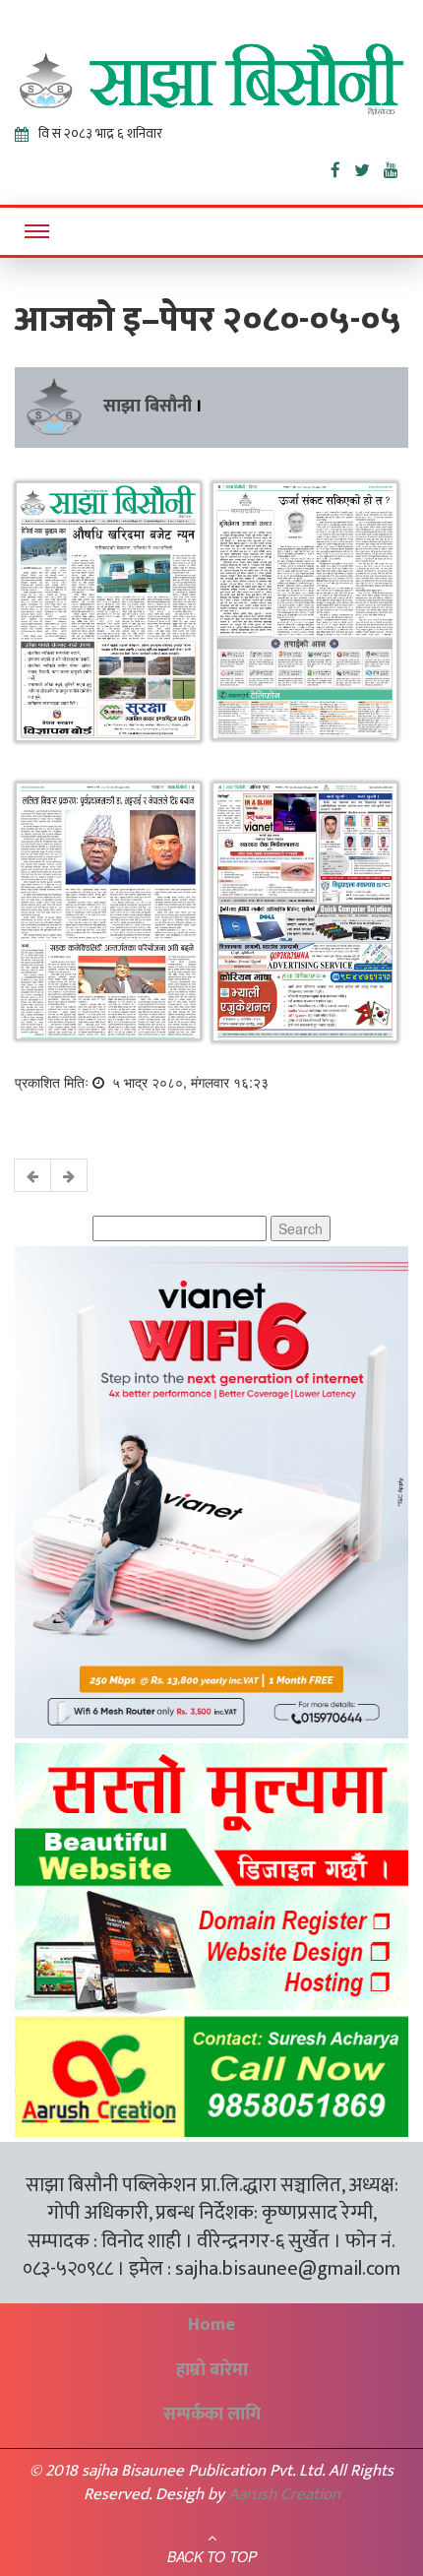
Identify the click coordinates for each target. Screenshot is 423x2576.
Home (211, 2325)
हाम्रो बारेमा (212, 2370)
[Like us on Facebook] (342, 166)
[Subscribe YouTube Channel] (396, 166)
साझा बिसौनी (148, 407)
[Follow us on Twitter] (369, 166)
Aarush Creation (284, 2494)
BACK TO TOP (212, 2556)
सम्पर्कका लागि (212, 2415)
